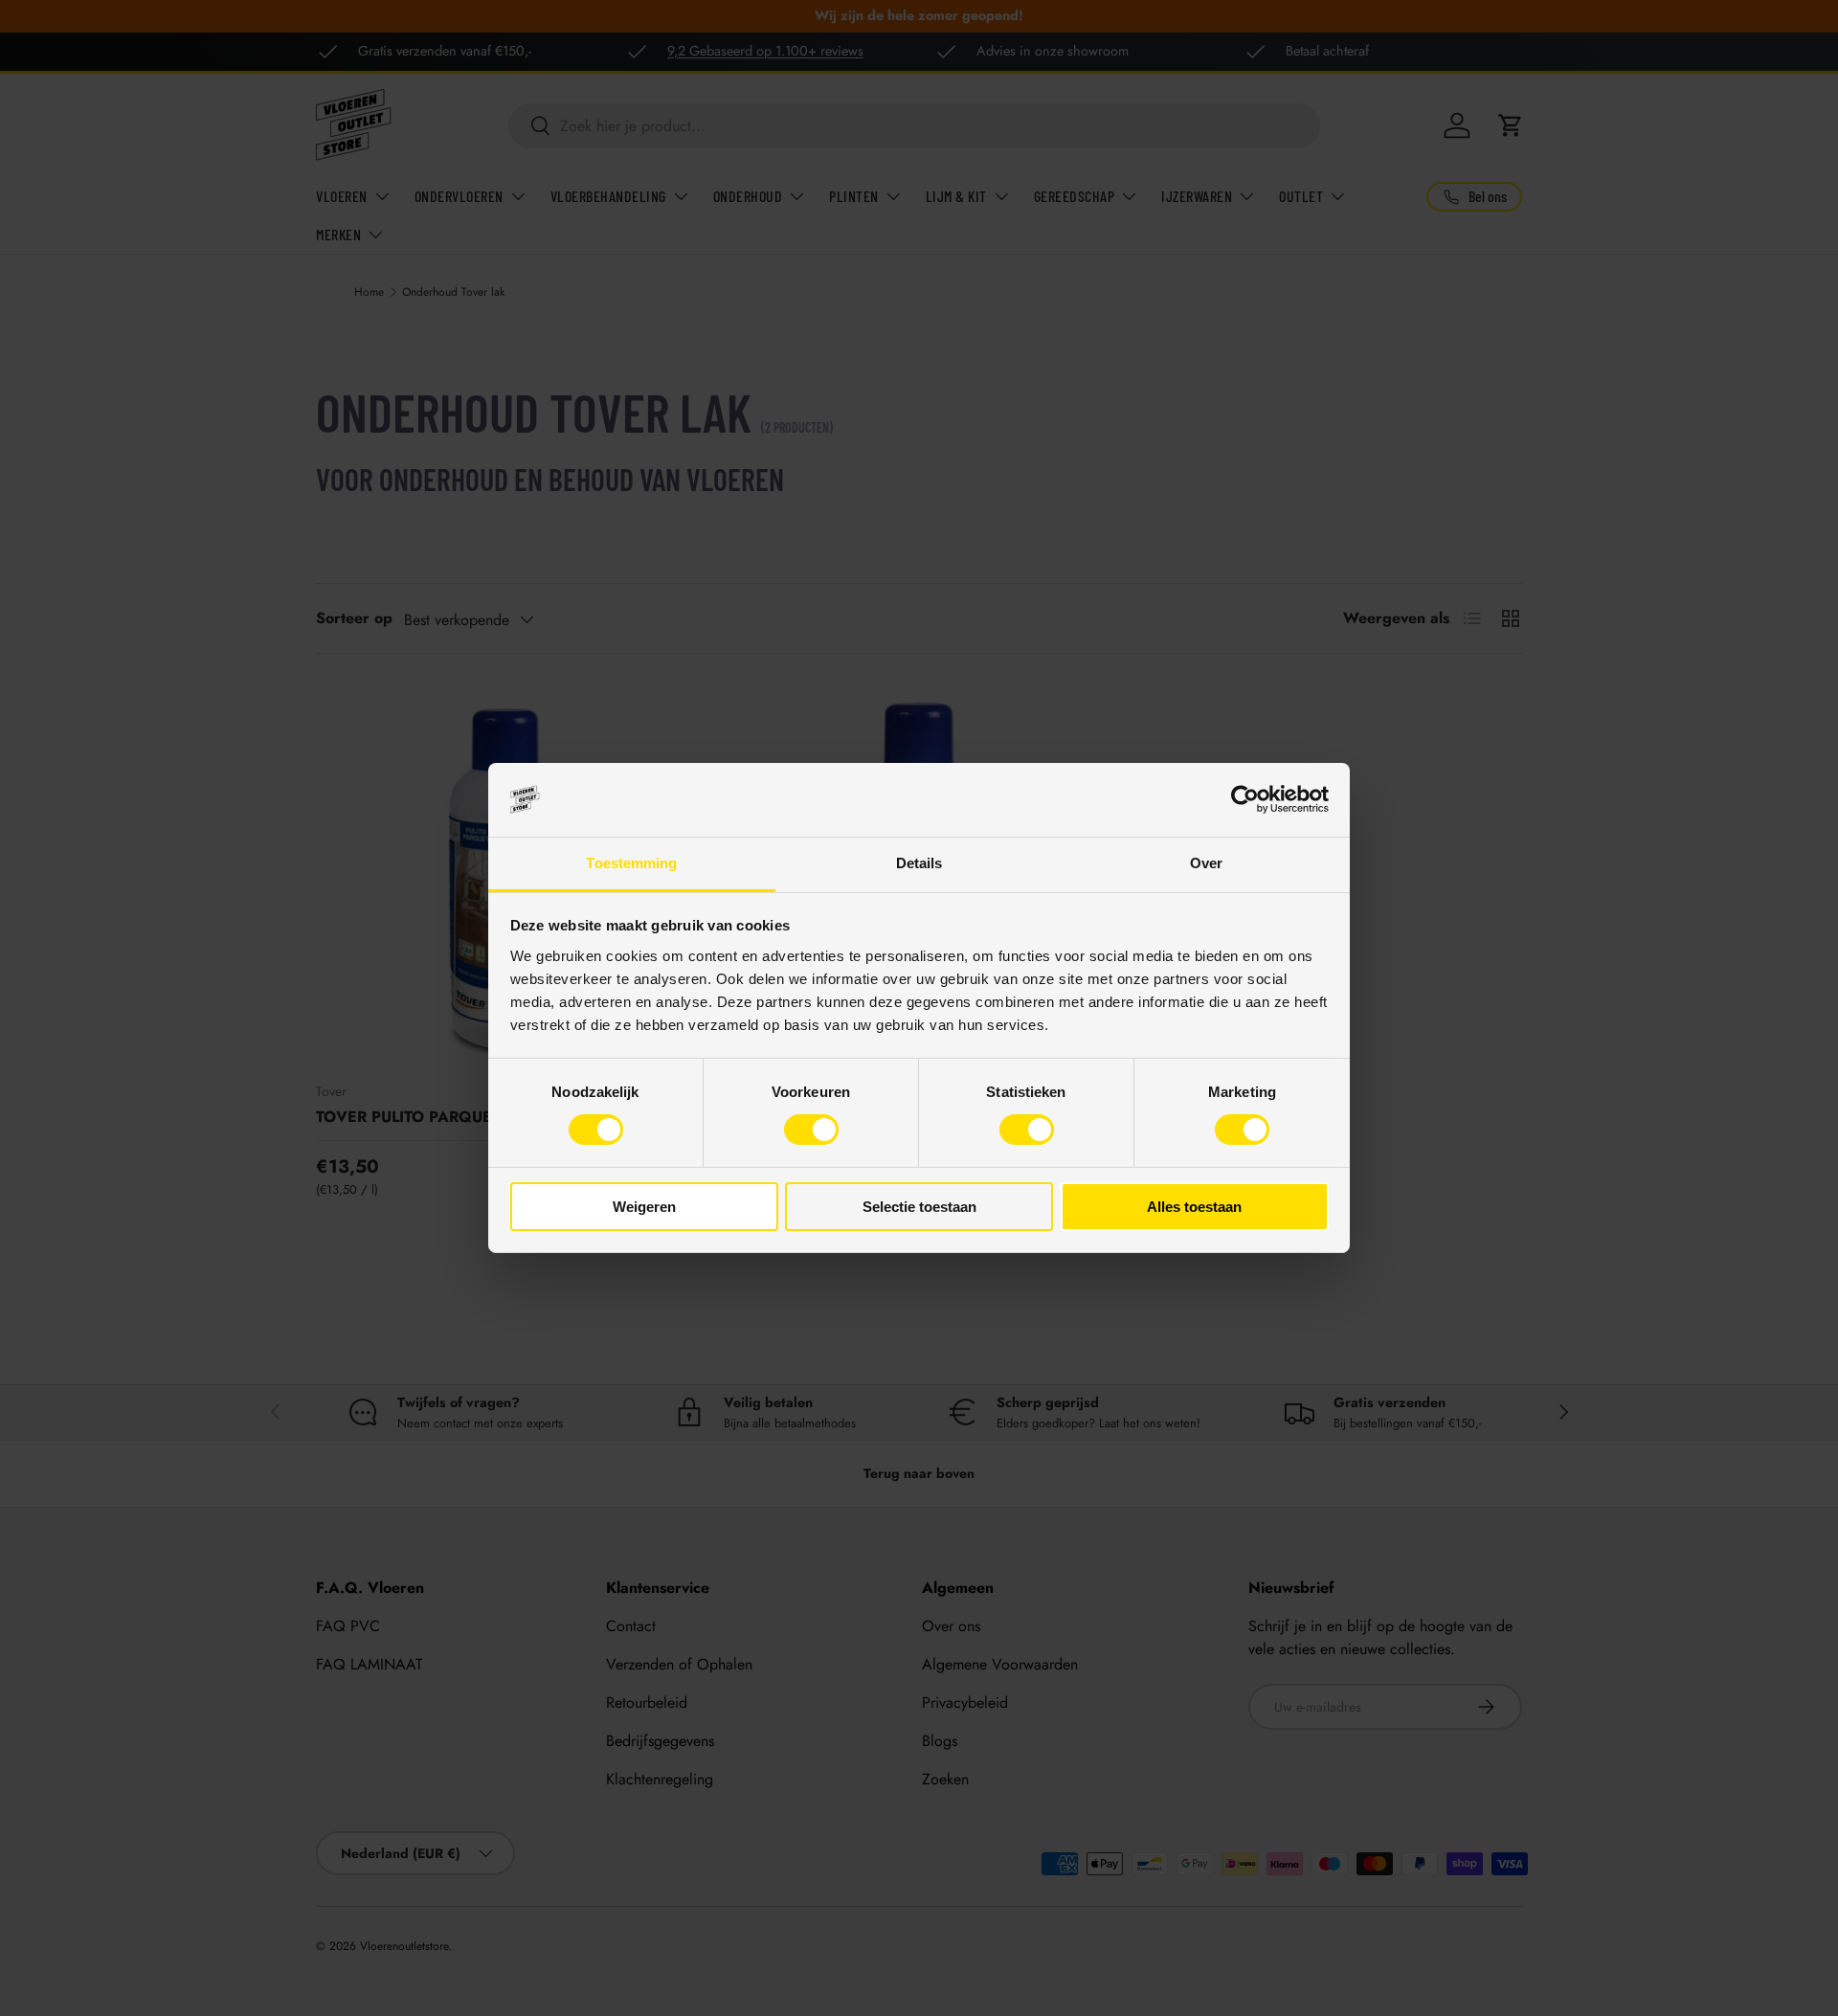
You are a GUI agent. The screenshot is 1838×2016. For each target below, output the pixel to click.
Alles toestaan (1194, 1207)
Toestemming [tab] (631, 863)
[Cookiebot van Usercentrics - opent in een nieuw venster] (1245, 799)
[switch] (811, 1130)
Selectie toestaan (919, 1207)
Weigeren (644, 1207)
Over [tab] (1206, 863)
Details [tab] (919, 863)
